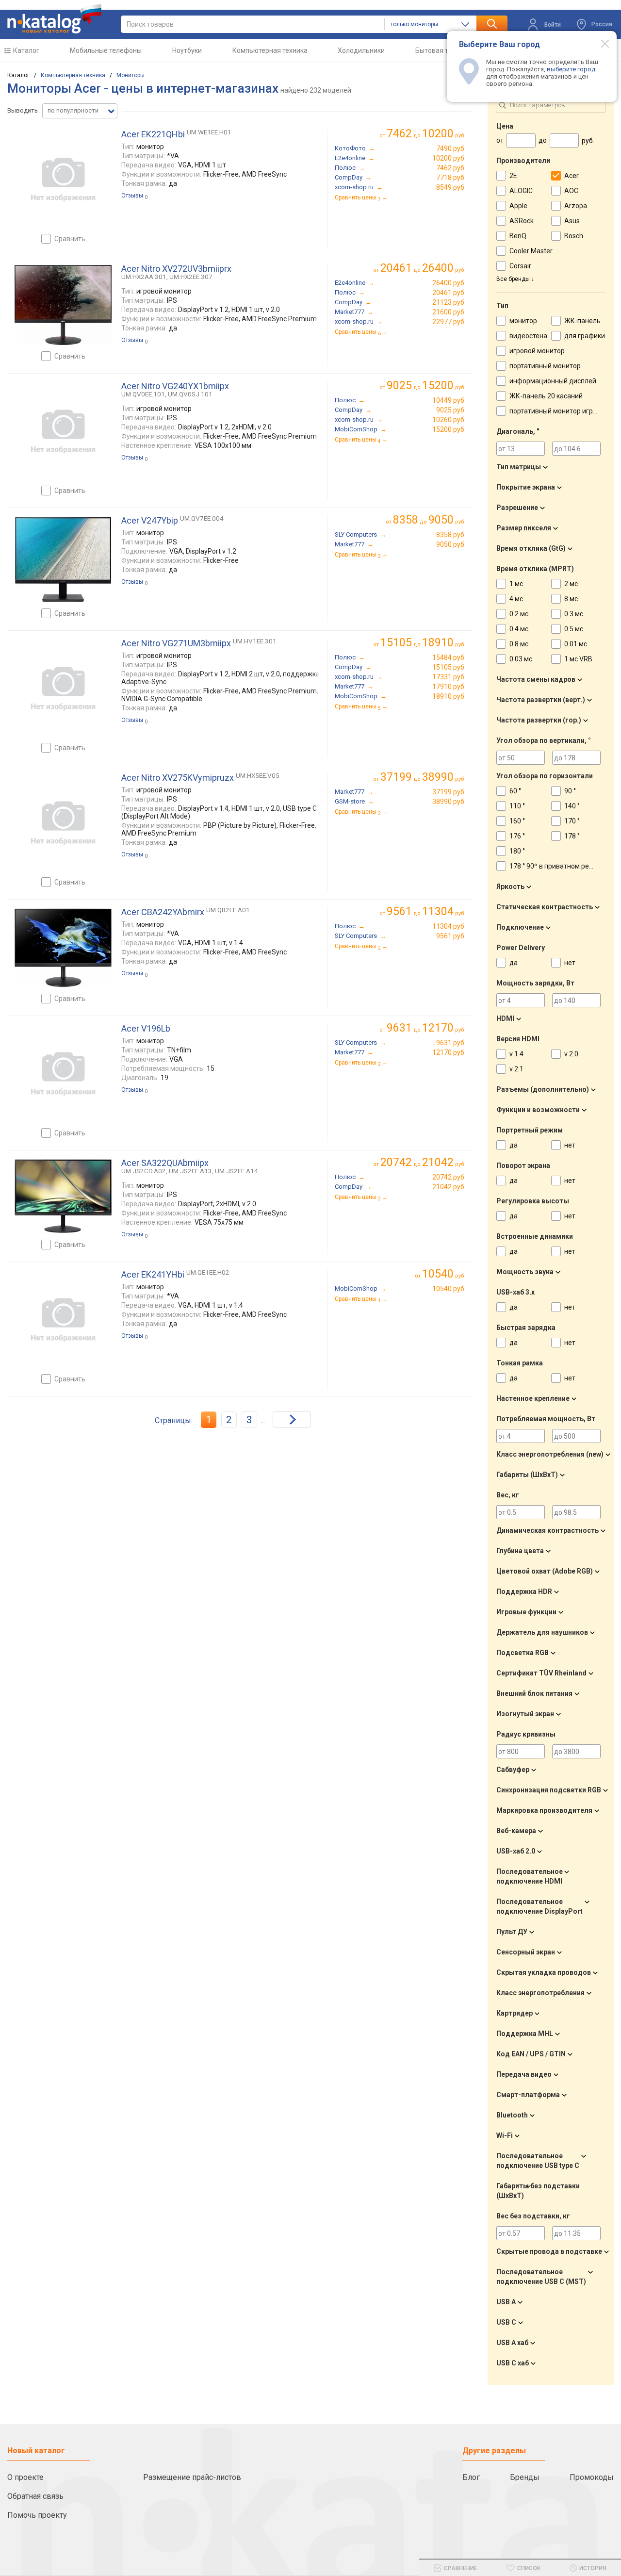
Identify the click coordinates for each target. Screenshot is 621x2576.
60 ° (515, 791)
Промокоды (592, 2477)
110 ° (517, 806)
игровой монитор (537, 351)
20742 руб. (449, 1177)
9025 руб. (451, 410)
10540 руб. (449, 1289)
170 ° (572, 821)
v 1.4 (516, 1054)
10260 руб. (449, 420)
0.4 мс (519, 629)
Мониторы (131, 75)
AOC (571, 191)
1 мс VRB (578, 659)
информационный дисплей (553, 381)
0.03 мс (521, 659)
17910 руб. (449, 687)
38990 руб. (449, 802)
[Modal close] (600, 43)
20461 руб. (449, 293)
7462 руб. (451, 168)
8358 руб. (451, 535)
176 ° (517, 836)
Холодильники (361, 50)
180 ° (517, 851)
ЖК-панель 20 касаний (546, 396)
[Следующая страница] (292, 1419)
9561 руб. (451, 936)
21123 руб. (449, 302)
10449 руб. (449, 400)
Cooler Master (531, 251)
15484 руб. (449, 657)
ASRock (522, 221)
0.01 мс (576, 644)
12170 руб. (449, 1052)
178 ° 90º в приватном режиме (558, 866)
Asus (572, 221)
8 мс (571, 599)
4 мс (516, 599)
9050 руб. (451, 544)
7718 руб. (451, 178)
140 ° (572, 806)
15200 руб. (449, 429)
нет (570, 963)
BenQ (518, 236)
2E (513, 176)
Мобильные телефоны (106, 50)
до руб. (426, 134)
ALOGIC (521, 191)
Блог (471, 2477)
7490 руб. (451, 148)
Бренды (525, 2477)
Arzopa (576, 206)
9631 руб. (451, 1043)
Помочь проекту (37, 2515)
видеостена (528, 336)
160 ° (517, 821)
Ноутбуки (187, 50)
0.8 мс (519, 644)
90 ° (570, 791)
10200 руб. (449, 158)
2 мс (571, 584)
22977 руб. (449, 322)
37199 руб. (449, 792)
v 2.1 (516, 1069)
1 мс (516, 584)
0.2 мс (519, 614)
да (514, 963)
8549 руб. (451, 187)
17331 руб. (449, 677)
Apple (518, 206)
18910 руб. (449, 696)
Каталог (26, 50)
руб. (444, 1274)
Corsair (520, 266)
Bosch (574, 236)
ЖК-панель (582, 321)
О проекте (25, 2477)
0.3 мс (574, 614)
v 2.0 (571, 1054)
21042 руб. (449, 1187)
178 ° (572, 836)
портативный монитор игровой (559, 411)
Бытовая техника (443, 50)
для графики (585, 336)
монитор (523, 321)
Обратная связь (35, 2496)
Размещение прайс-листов (192, 2477)
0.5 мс (574, 629)
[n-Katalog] (54, 19)
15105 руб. (449, 667)
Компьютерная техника (270, 50)
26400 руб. (449, 283)
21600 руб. (449, 312)
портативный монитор (545, 366)
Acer (572, 176)
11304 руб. (449, 926)
